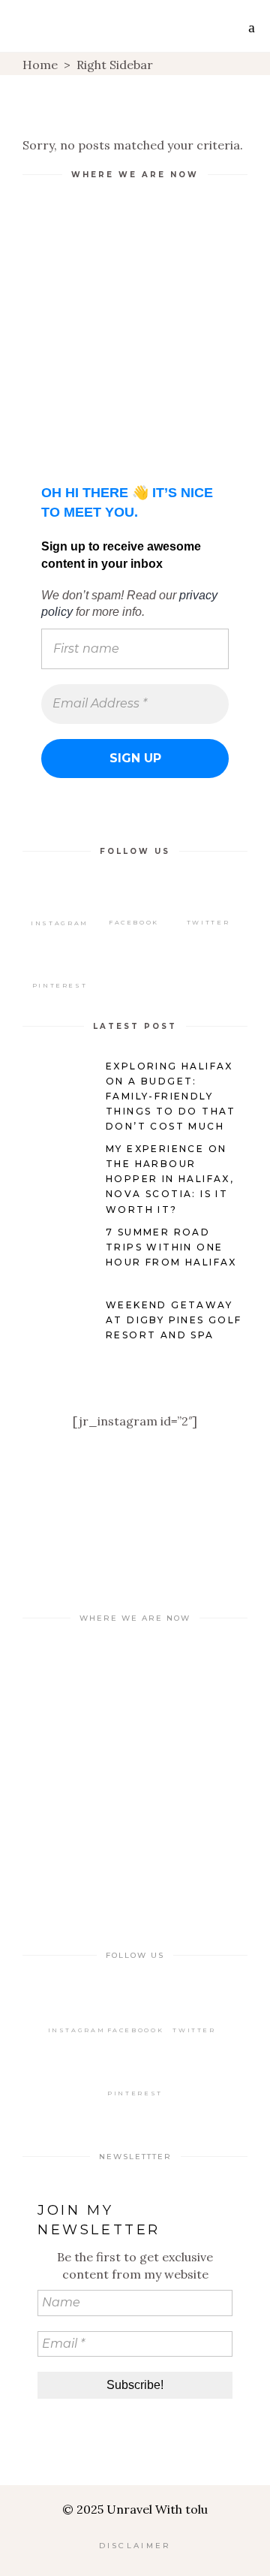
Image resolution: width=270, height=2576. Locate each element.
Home (40, 65)
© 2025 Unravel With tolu (135, 2509)
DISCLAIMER (135, 2546)
